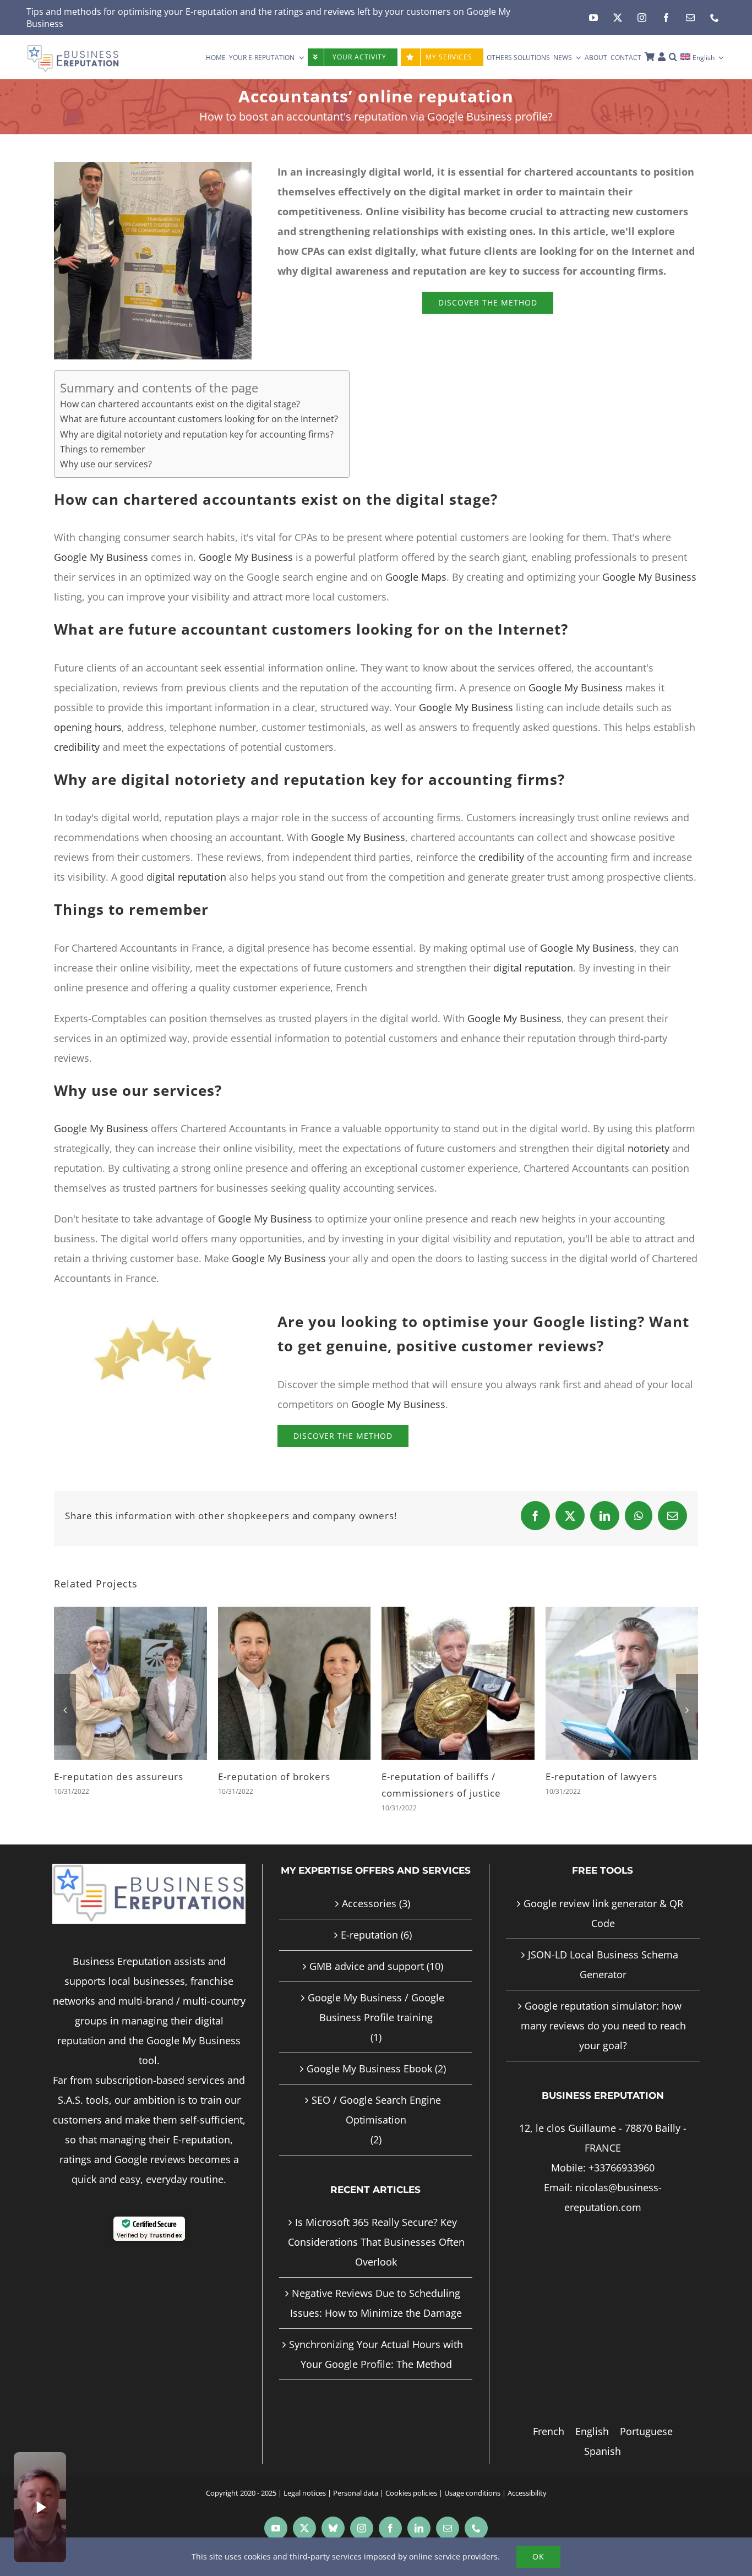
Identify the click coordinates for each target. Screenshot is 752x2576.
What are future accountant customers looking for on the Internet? (199, 419)
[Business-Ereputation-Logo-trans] (73, 49)
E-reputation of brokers (602, 1777)
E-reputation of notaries (111, 1777)
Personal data (356, 2476)
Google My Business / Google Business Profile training (376, 1991)
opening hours (88, 727)
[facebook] (666, 18)
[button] (673, 57)
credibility (77, 747)
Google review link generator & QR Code (603, 1897)
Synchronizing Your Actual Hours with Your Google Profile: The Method (376, 2338)
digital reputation (186, 877)
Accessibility (527, 2476)
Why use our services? (106, 464)
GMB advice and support (367, 1950)
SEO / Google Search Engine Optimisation (376, 2093)
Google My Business (101, 557)
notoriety (649, 1148)
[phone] (715, 18)
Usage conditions (472, 2476)
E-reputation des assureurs (446, 1777)
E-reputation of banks (269, 1777)
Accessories (369, 1887)
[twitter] (618, 18)
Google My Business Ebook (369, 2052)
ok (538, 2556)
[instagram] (642, 18)
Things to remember (103, 449)
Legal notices (305, 2476)
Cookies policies (411, 2476)
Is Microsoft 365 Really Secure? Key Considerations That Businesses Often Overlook (376, 2225)
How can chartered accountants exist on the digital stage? (180, 404)
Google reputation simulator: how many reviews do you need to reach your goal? (603, 2009)
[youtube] (593, 18)
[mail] (690, 18)
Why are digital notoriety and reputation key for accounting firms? (197, 434)
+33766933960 (622, 2151)
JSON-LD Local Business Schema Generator (603, 1948)
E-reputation (212, 12)
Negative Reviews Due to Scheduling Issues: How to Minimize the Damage (376, 2286)
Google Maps (416, 577)
